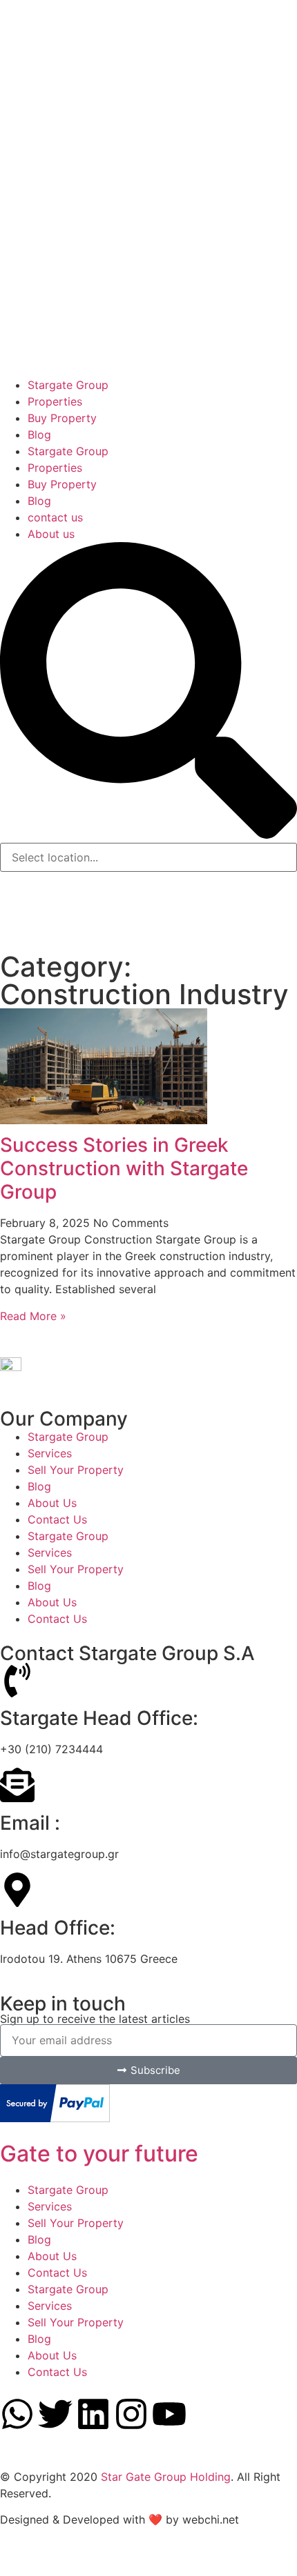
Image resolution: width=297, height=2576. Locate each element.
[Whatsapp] (17, 2414)
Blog (39, 1486)
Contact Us (57, 1519)
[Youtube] (169, 2414)
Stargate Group (68, 1437)
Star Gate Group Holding (166, 2477)
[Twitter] (55, 2414)
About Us (52, 1503)
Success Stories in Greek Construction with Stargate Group (124, 1168)
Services (50, 1453)
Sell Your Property (76, 1470)
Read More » (33, 1316)
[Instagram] (131, 2414)
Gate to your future (99, 2154)
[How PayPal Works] (55, 2118)
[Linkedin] (93, 2414)
